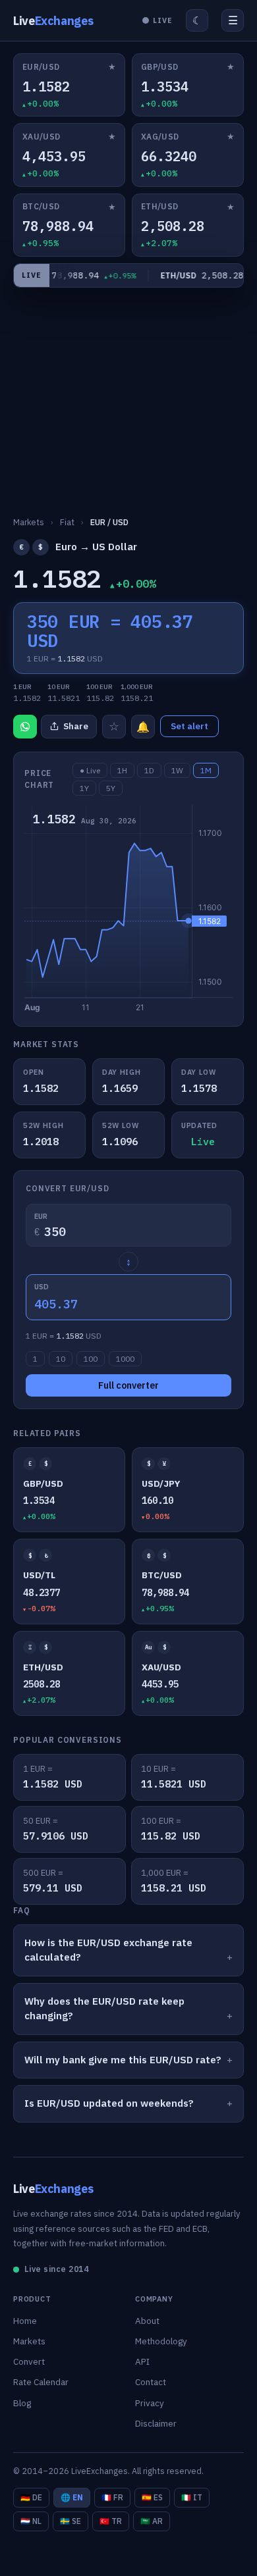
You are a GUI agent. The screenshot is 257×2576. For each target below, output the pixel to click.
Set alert (189, 726)
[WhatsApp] (25, 727)
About (147, 2321)
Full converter (128, 1385)
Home (25, 2321)
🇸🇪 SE (71, 2521)
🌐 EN (72, 2497)
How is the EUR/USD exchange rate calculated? (108, 1950)
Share (76, 726)
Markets (29, 2341)
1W (177, 770)
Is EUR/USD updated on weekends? (109, 2103)
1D (149, 770)
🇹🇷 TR (111, 2521)
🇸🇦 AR (152, 2521)
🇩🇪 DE (31, 2497)
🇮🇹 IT (192, 2497)
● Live (90, 770)
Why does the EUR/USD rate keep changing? (104, 2009)
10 (61, 1359)
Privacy (150, 2403)
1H (122, 770)
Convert (29, 2361)
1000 (125, 1359)
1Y (84, 788)
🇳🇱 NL (31, 2521)
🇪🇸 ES (152, 2497)
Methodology (161, 2341)
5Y (111, 788)
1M (206, 770)
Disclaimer (156, 2423)
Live (53, 21)
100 (91, 1359)
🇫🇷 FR (112, 2497)
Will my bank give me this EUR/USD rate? (123, 2060)
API (142, 2361)
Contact (151, 2382)
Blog (22, 2403)
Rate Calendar (41, 2382)
